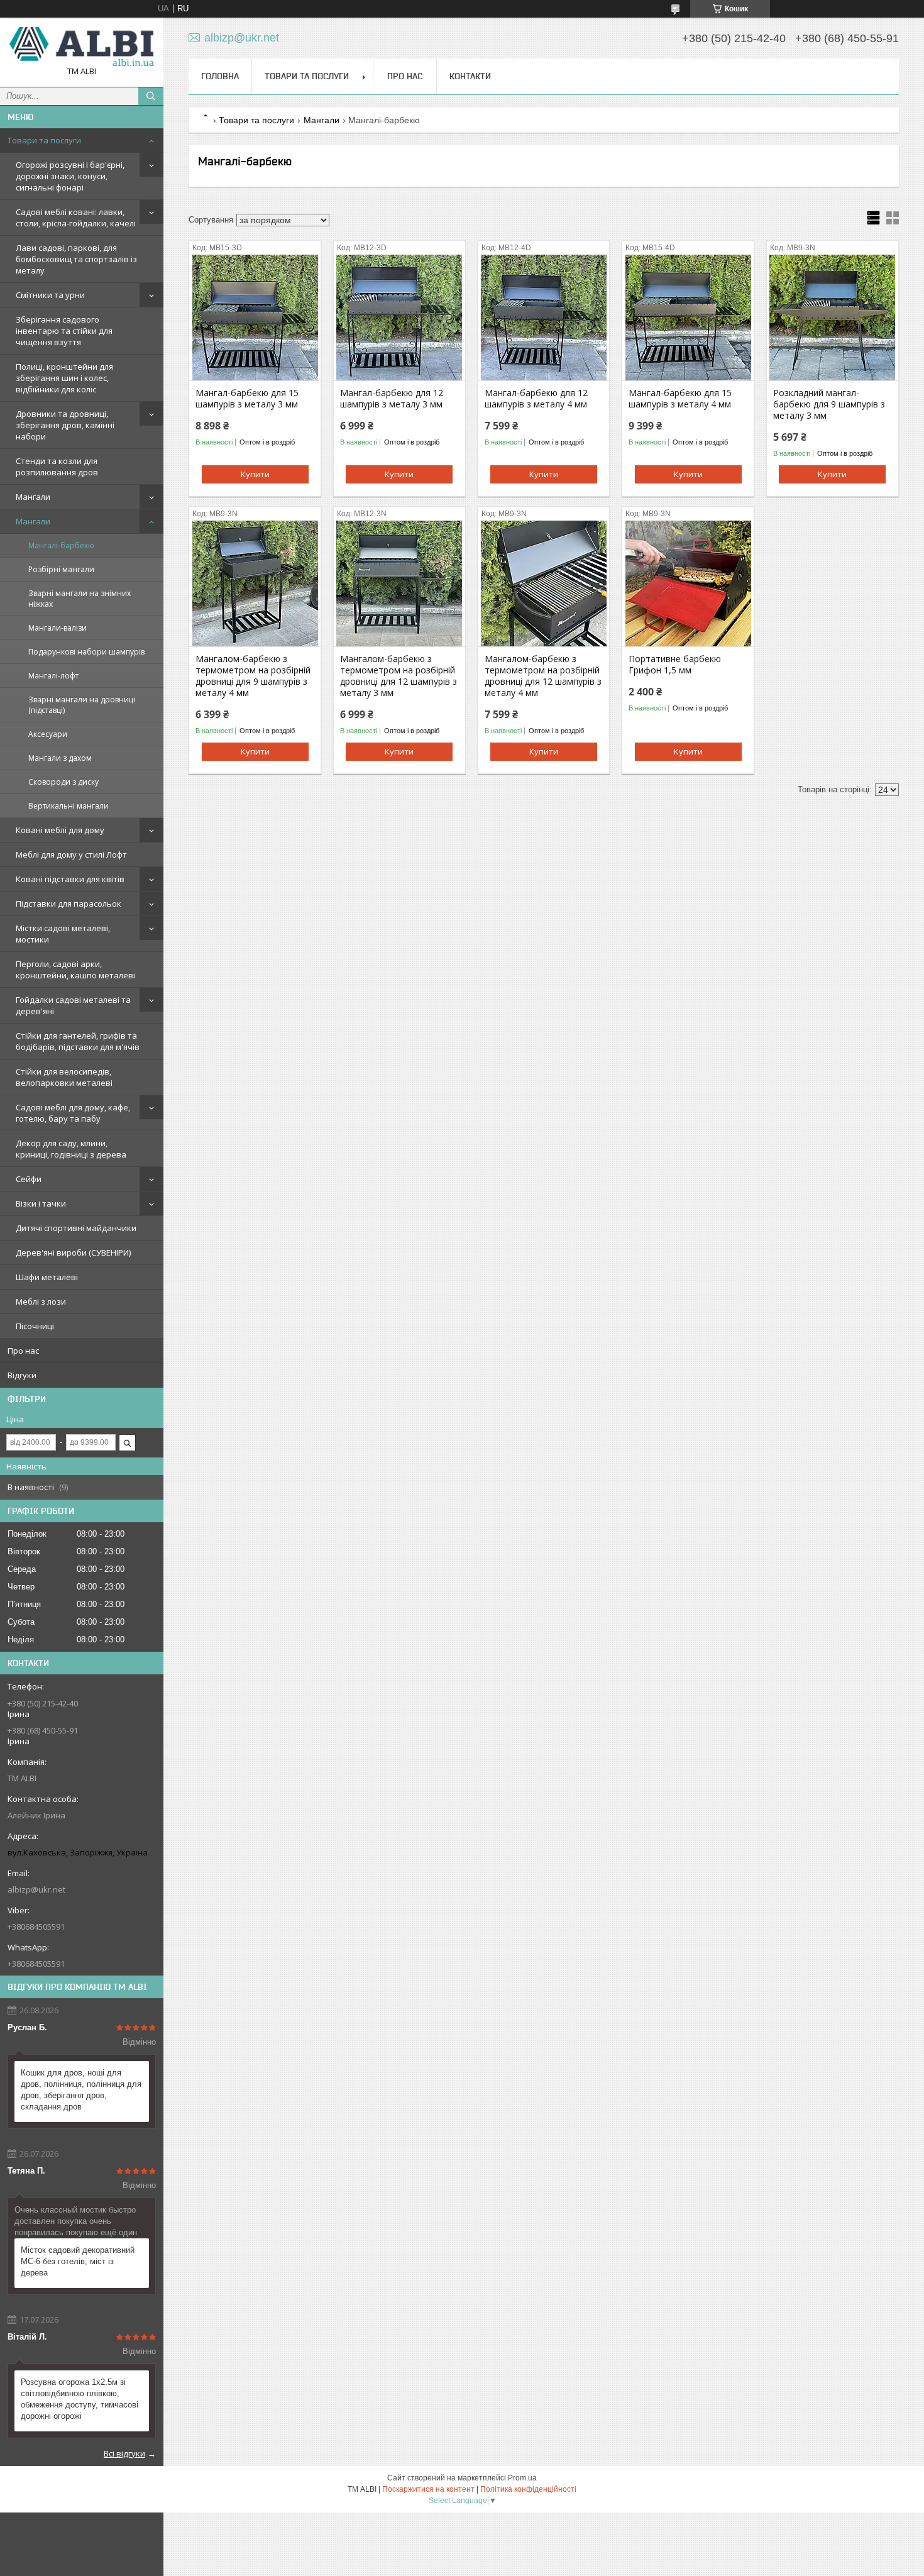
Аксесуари (48, 734)
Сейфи (29, 1179)
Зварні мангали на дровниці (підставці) (82, 705)
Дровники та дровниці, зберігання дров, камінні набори (65, 425)
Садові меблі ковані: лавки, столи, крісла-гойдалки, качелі (76, 218)
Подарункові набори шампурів (86, 652)
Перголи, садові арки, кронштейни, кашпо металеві (75, 970)
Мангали (33, 497)
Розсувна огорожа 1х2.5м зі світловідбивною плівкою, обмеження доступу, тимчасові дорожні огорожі (80, 2399)
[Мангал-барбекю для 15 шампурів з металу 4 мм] (688, 318)
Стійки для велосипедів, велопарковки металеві (64, 1077)
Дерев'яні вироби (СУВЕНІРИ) (73, 1252)
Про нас (23, 1351)
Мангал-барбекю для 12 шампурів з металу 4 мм (536, 399)
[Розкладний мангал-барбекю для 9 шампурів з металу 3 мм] (833, 318)
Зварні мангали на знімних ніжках (80, 599)
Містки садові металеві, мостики (63, 934)
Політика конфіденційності (528, 2489)
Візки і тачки (41, 1203)
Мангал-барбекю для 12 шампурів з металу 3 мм (392, 399)
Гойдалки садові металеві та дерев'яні (73, 1005)
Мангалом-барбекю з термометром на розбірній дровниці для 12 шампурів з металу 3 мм (399, 676)
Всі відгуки (124, 2453)
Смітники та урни (50, 295)
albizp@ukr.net (36, 1889)
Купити (255, 474)
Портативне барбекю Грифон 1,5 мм (675, 665)
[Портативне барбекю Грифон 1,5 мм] (688, 583)
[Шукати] (151, 96)
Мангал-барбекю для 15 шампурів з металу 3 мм (247, 399)
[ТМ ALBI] (82, 47)
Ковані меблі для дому (60, 830)
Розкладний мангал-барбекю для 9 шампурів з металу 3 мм (829, 404)
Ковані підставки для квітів (70, 879)
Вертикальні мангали (69, 806)
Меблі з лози (41, 1302)
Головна (220, 76)
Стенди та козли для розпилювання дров (57, 467)
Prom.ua (522, 2478)
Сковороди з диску (63, 782)
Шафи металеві (47, 1277)
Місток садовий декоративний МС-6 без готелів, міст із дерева (78, 2261)
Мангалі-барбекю (61, 545)
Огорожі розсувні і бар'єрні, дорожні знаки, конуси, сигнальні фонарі (70, 176)
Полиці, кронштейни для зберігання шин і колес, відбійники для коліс (64, 378)
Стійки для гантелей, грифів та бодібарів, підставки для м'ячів (78, 1041)
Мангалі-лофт (53, 676)
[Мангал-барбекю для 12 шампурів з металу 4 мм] (544, 318)
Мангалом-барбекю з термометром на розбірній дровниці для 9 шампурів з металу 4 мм (253, 676)
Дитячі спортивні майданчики (76, 1228)
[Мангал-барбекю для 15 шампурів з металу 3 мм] (255, 318)
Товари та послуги (44, 140)
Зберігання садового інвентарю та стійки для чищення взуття (64, 331)
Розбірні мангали (61, 569)
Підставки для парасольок (69, 904)
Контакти (470, 76)
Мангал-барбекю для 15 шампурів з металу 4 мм (680, 399)
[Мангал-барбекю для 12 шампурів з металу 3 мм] (399, 318)
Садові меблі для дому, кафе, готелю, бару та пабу (73, 1113)
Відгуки (22, 1375)
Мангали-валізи (58, 628)
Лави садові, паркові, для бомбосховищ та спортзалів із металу (76, 259)
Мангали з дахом (60, 758)
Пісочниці (35, 1326)
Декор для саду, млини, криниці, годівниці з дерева (71, 1149)
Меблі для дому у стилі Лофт (71, 854)
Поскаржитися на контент (428, 2489)
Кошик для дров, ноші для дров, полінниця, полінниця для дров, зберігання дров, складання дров (81, 2090)
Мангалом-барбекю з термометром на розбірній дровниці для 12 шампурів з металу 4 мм (543, 676)
